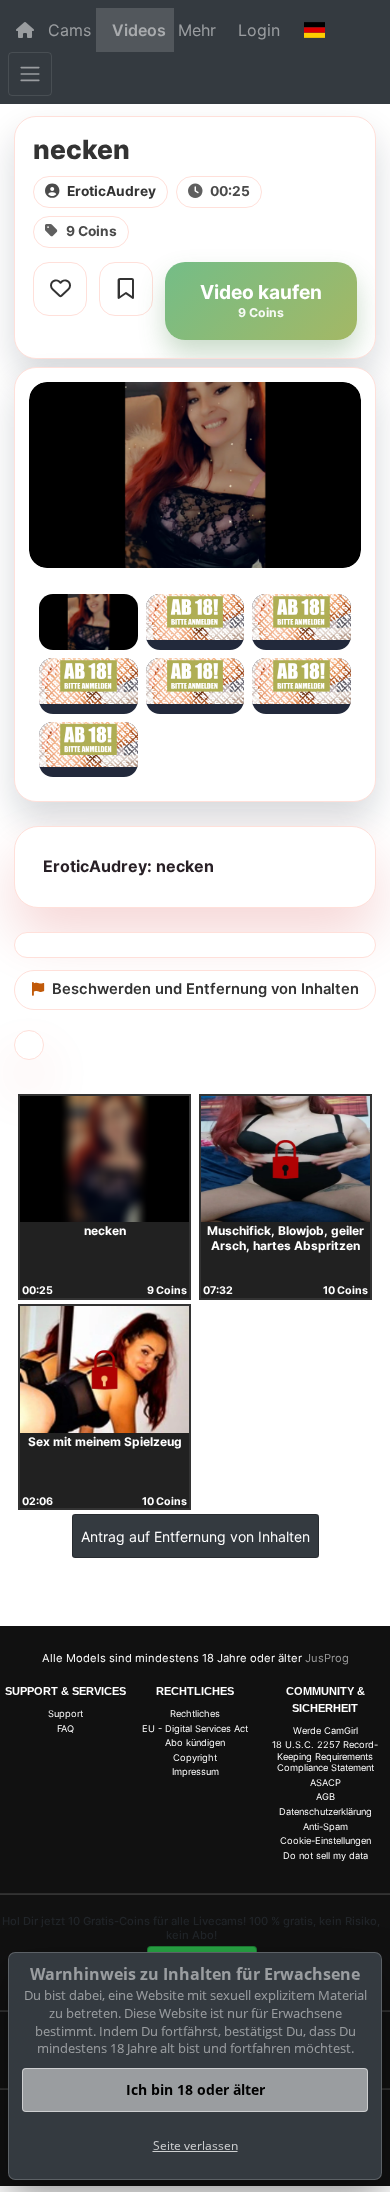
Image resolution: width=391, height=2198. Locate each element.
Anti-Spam (325, 1826)
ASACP (325, 1782)
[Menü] (30, 74)
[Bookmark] (126, 289)
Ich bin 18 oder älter (195, 2089)
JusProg (327, 1658)
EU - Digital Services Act (195, 1728)
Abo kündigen (195, 1742)
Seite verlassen (195, 2145)
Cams (69, 30)
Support (65, 1713)
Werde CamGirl (325, 1730)
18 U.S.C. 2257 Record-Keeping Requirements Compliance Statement (325, 1756)
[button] (314, 30)
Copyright (195, 1757)
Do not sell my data (325, 1855)
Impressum (195, 1771)
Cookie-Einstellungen (325, 1840)
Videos (139, 30)
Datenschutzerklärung (325, 1811)
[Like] (60, 289)
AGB (325, 1796)
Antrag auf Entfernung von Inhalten (195, 1536)
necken (105, 1230)
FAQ (65, 1728)
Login (259, 30)
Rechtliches (195, 1713)
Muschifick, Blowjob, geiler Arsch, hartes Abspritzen (285, 1238)
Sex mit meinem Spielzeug (105, 1441)
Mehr (197, 30)
